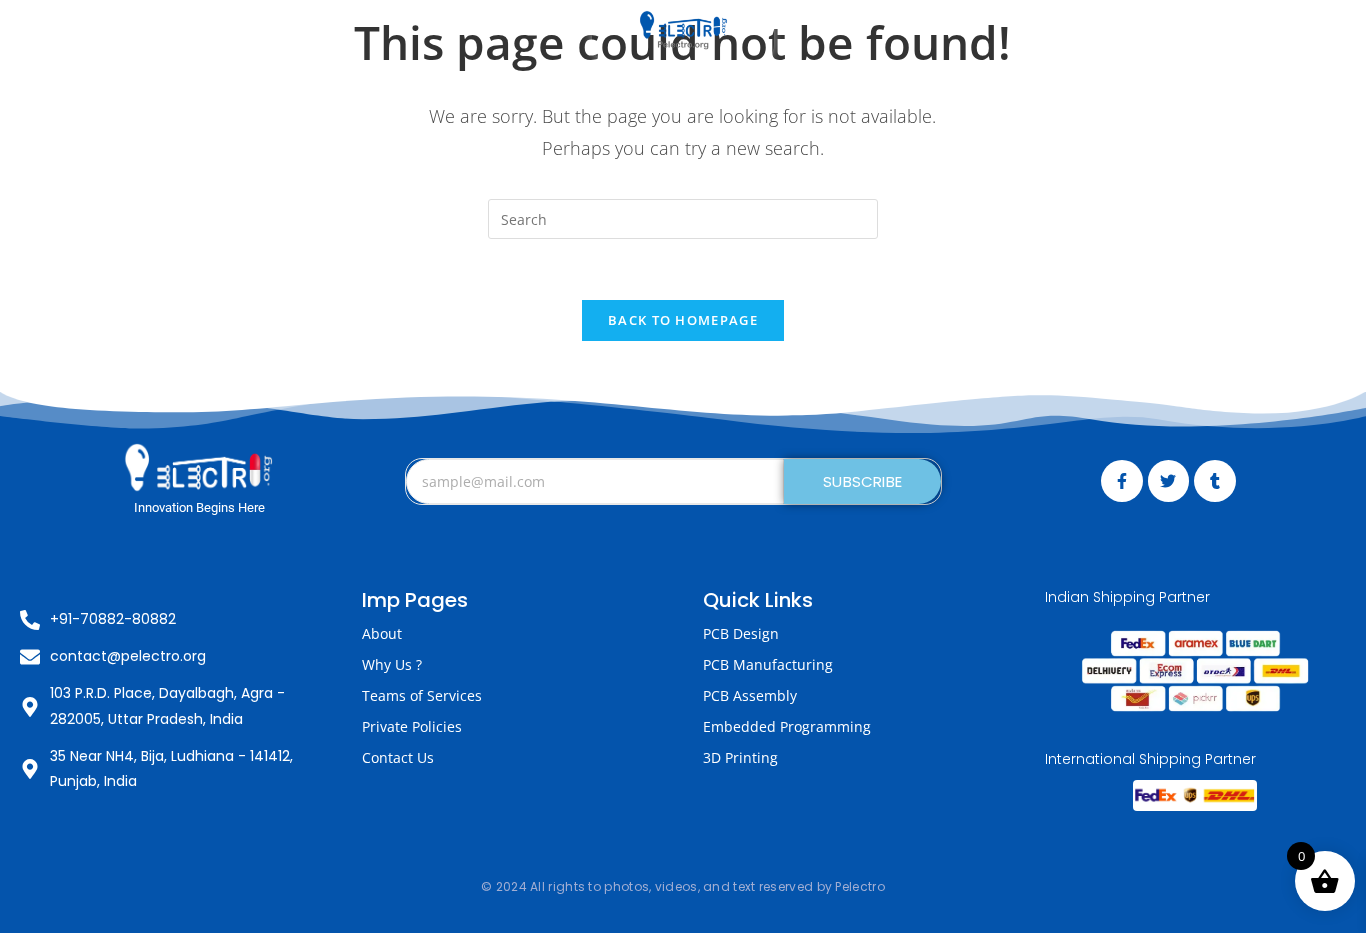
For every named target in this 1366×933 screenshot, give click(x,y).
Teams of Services (422, 695)
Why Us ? (392, 664)
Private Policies (412, 726)
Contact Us (398, 757)
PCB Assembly (750, 695)
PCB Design (741, 633)
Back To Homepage (683, 320)
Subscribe (862, 481)
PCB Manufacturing (768, 664)
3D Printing (740, 757)
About (382, 633)
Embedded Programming (787, 726)
